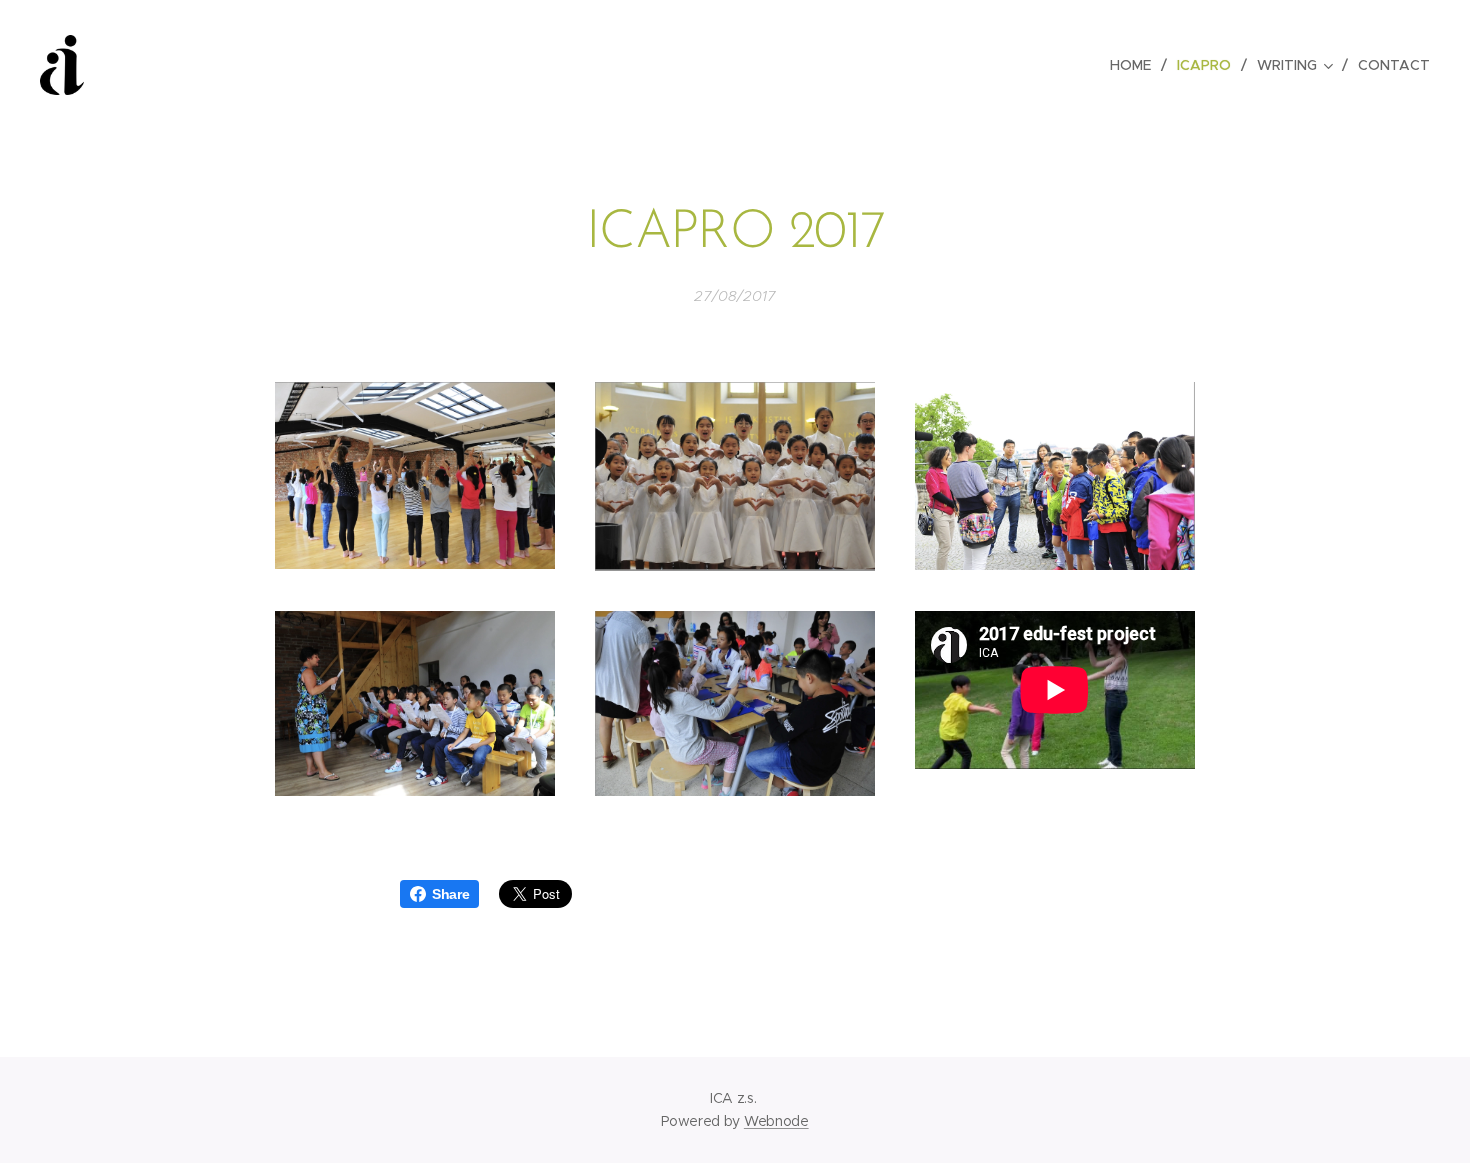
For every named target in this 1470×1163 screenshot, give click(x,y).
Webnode (776, 1121)
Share (450, 894)
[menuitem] (1136, 65)
